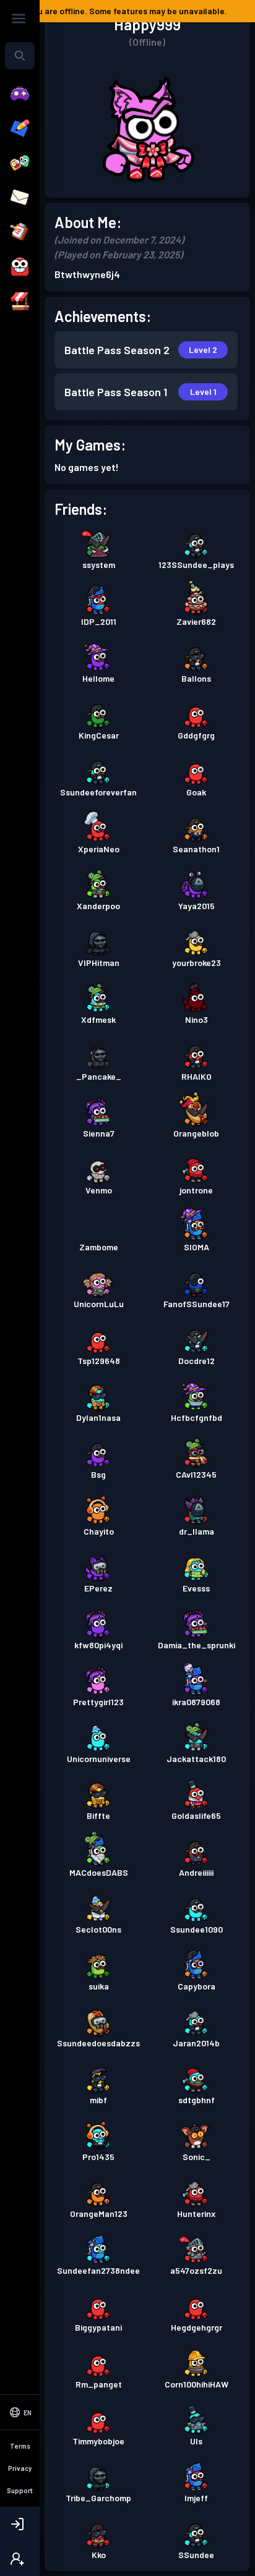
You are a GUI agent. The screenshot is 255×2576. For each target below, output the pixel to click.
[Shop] (20, 302)
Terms (20, 2446)
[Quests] (20, 232)
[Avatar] (20, 267)
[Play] (20, 94)
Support (20, 2490)
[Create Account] (20, 2559)
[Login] (20, 2524)
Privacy (20, 2468)
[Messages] (20, 198)
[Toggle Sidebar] (19, 19)
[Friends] (20, 163)
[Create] (20, 129)
